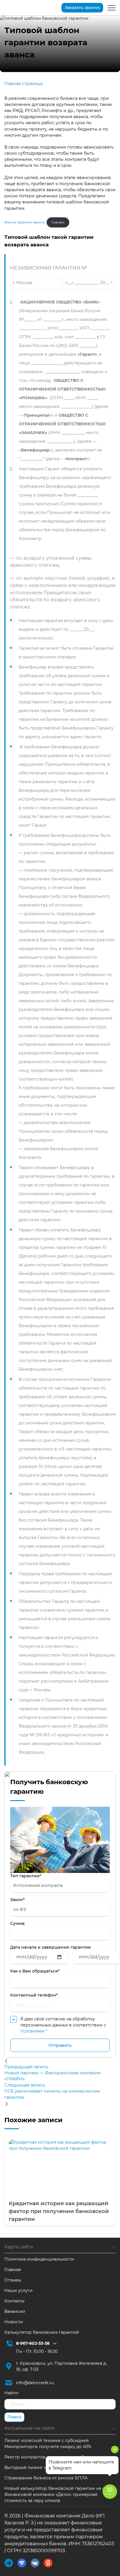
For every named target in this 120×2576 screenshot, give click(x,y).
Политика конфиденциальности (39, 2259)
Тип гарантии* (26, 1876)
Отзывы (13, 2280)
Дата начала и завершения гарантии (51, 1947)
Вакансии (15, 2311)
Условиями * (34, 2031)
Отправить (60, 2045)
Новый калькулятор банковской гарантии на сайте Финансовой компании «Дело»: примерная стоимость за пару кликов (59, 2494)
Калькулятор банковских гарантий (42, 2332)
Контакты (14, 2301)
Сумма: (18, 1923)
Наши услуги (18, 2290)
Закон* (17, 1900)
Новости (14, 2322)
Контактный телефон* (34, 1995)
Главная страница (23, 84)
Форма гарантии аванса (24, 222)
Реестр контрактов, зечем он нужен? (44, 2457)
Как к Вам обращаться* (35, 1971)
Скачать (58, 222)
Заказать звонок (82, 8)
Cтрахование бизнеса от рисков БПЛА (46, 2478)
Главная (13, 2270)
